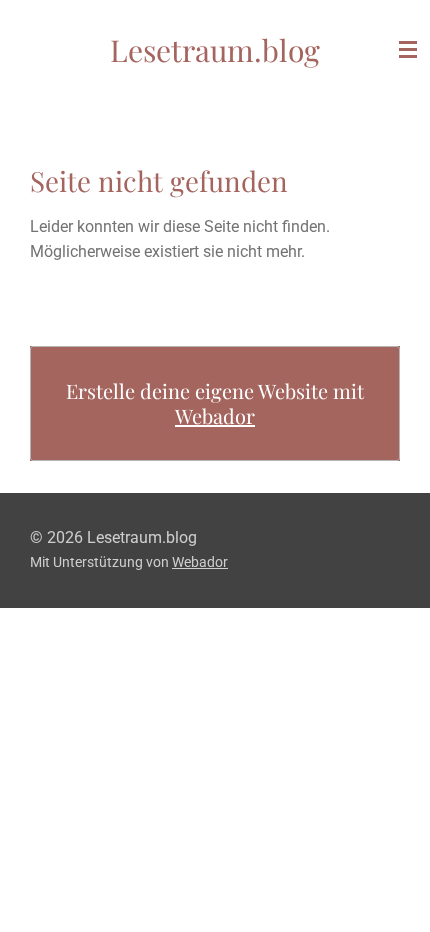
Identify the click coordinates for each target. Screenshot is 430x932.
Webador (215, 415)
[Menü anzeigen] (408, 50)
